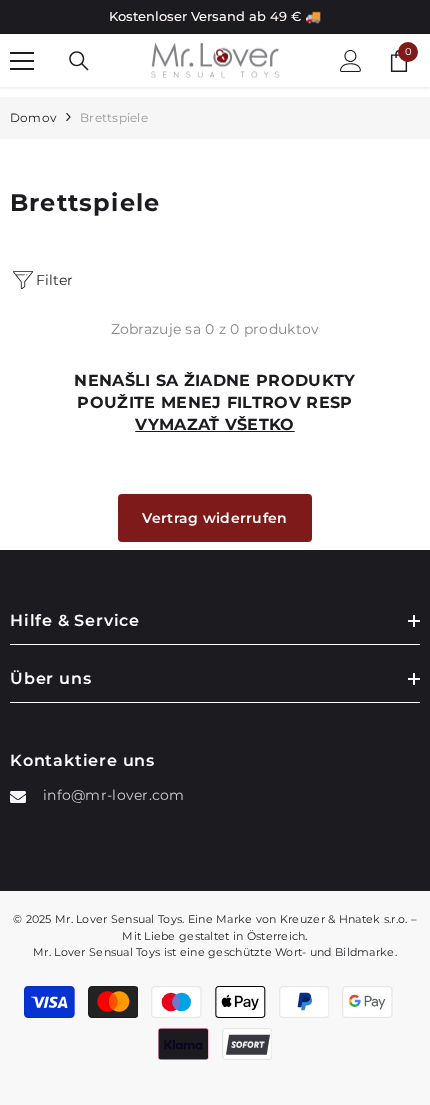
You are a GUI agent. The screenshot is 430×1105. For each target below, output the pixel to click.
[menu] (22, 61)
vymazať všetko (214, 424)
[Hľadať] (79, 61)
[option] (215, 17)
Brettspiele (114, 117)
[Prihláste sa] (351, 61)
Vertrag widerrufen (214, 518)
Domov (33, 117)
